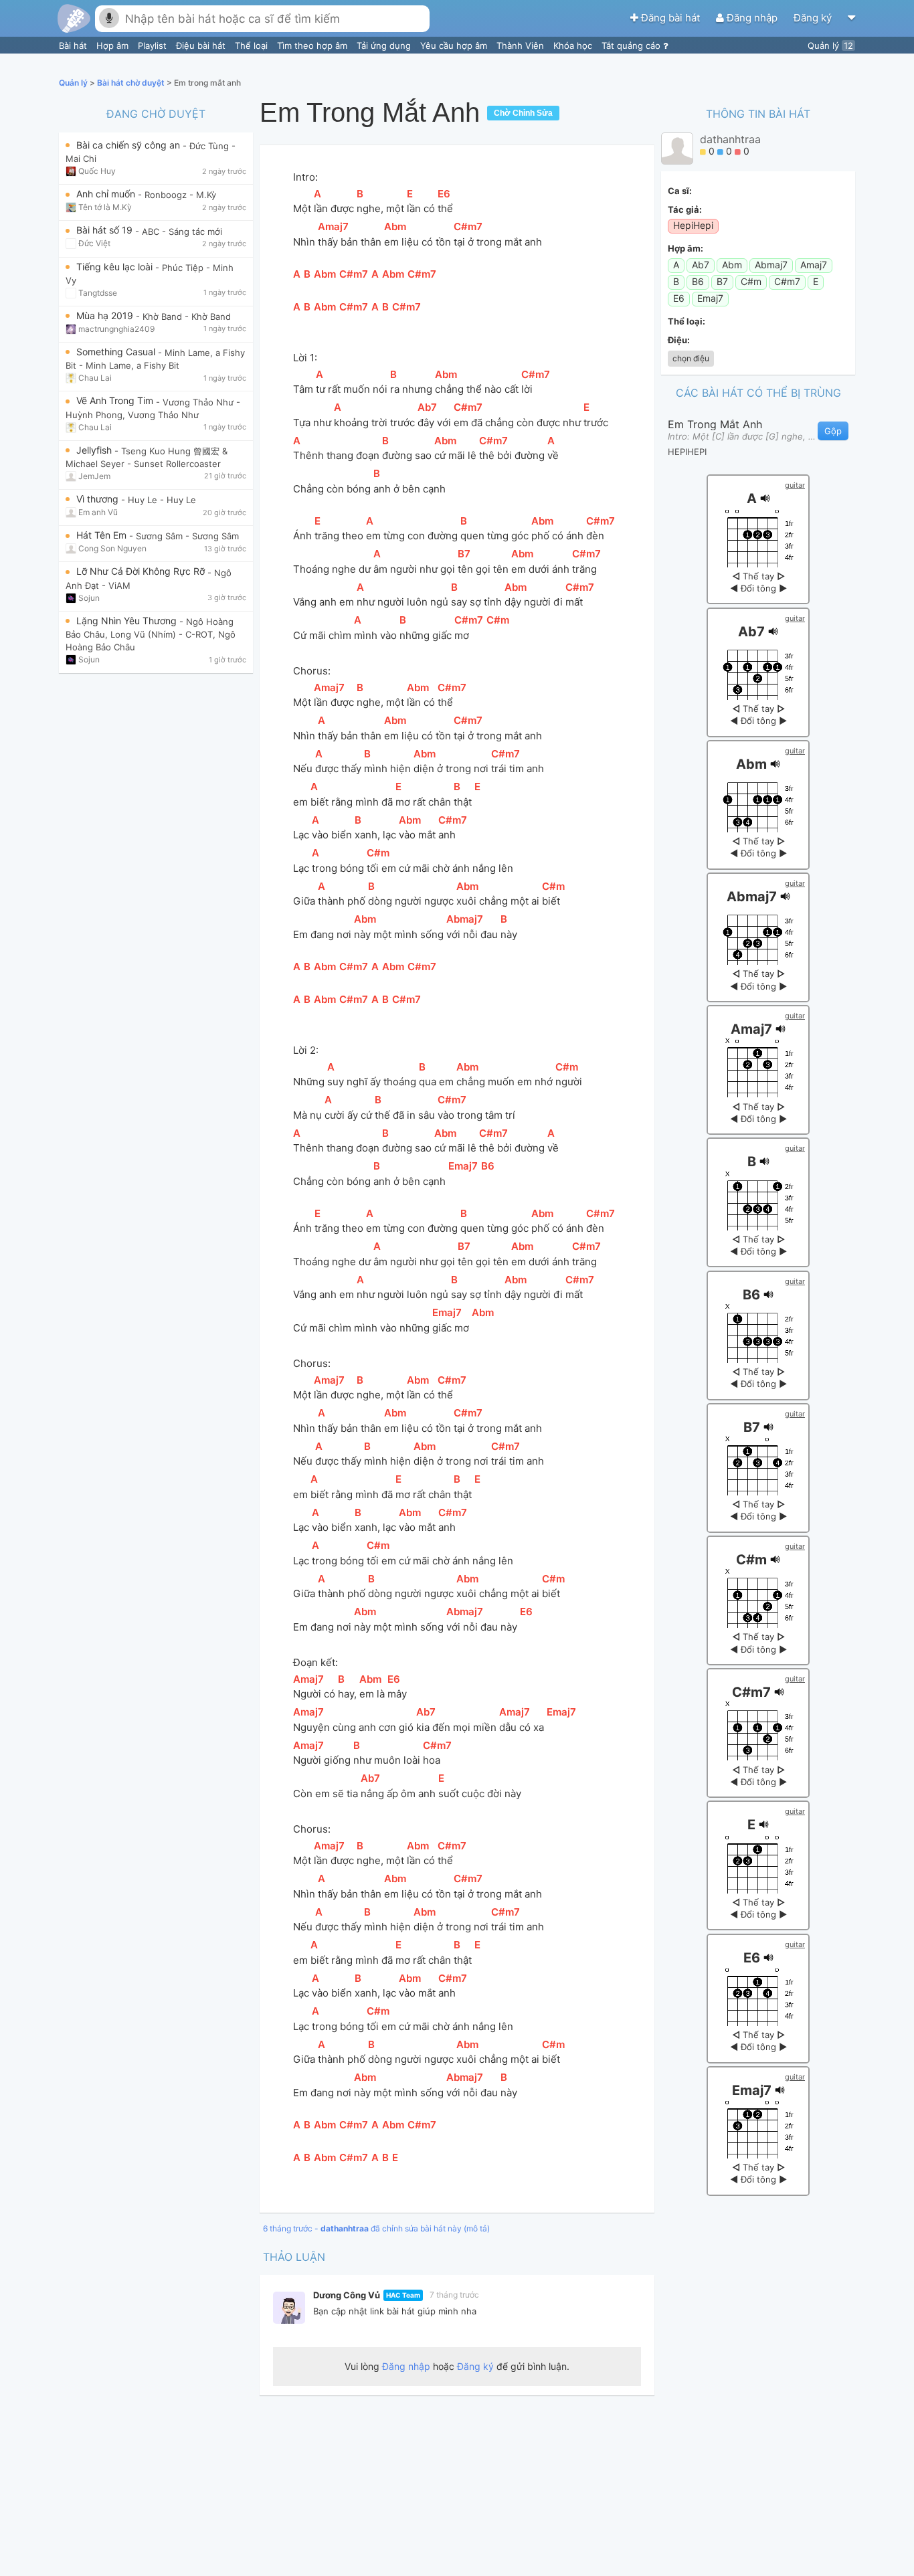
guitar (795, 485)
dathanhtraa (730, 139)
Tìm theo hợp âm (313, 45)
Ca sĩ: (680, 191)
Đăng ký (814, 18)
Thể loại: (687, 321)
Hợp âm (114, 45)
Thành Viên (522, 45)
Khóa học (574, 45)
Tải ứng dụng (385, 45)
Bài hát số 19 (106, 230)
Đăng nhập (752, 18)
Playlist (154, 45)
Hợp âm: (685, 248)
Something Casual (117, 352)
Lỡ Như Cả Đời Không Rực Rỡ (142, 571)
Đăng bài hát (670, 18)
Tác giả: (685, 209)
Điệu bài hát (202, 45)
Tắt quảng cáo (632, 45)
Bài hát (74, 45)
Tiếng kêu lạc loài (116, 267)
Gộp (833, 431)
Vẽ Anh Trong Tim (116, 400)
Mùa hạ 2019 (106, 315)
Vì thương (99, 499)
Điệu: (679, 340)
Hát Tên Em (103, 535)
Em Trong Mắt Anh (715, 424)
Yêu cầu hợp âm (455, 45)
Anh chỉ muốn (107, 194)
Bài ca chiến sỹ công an (129, 145)
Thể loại (253, 45)
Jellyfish (95, 450)
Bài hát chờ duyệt (132, 83)
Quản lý (830, 45)
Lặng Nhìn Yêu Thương (128, 621)
